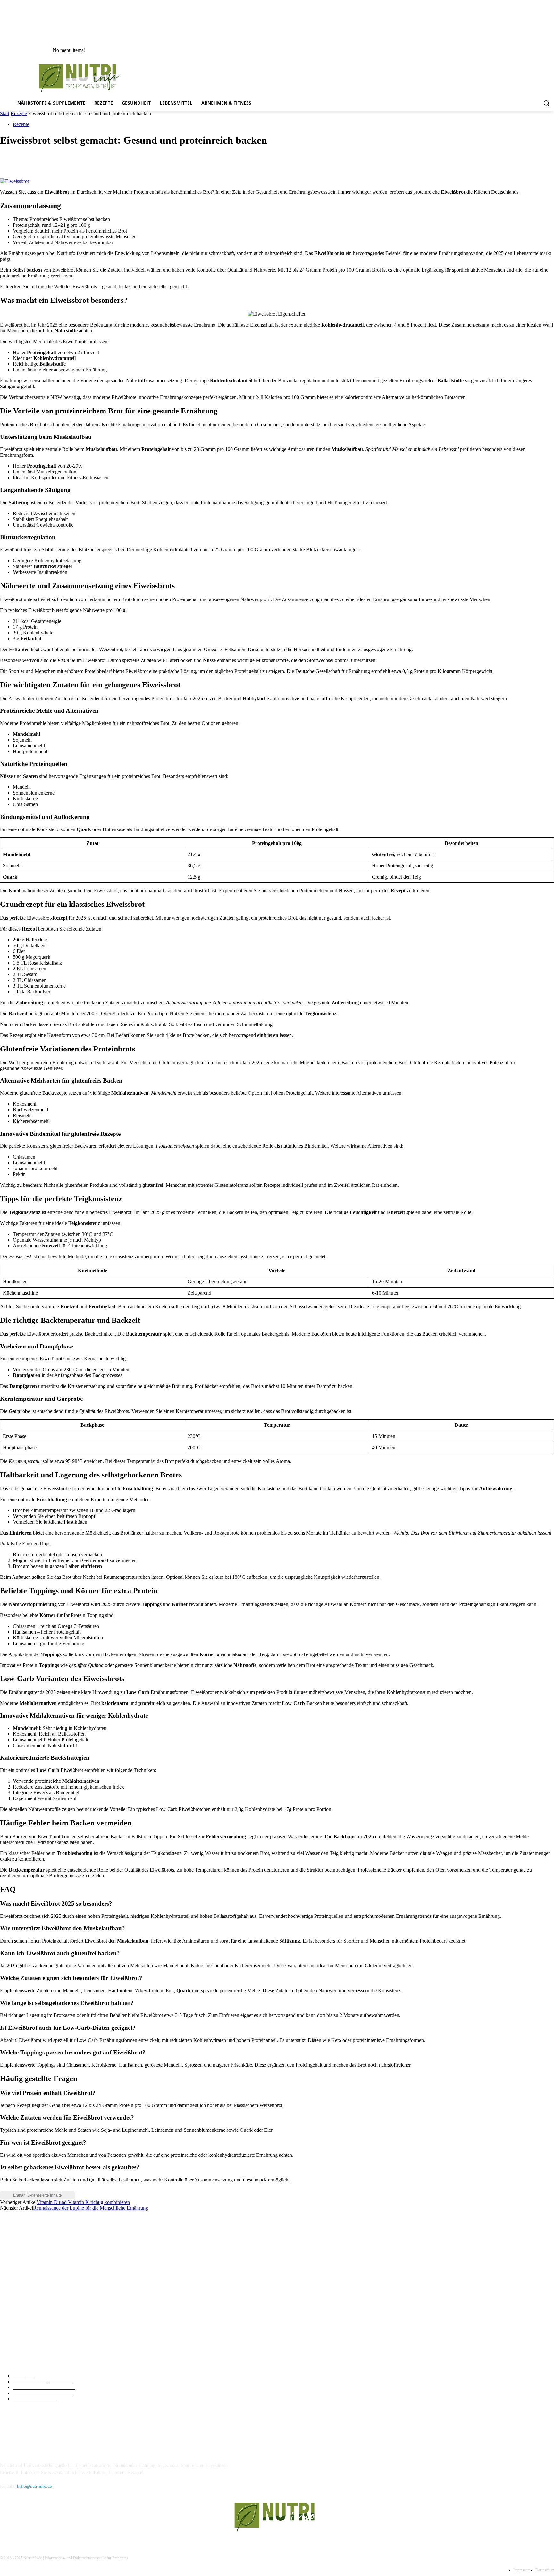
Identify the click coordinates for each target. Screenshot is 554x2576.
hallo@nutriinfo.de (34, 2486)
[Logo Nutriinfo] (277, 2517)
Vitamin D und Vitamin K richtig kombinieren (83, 2202)
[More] (103, 160)
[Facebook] (11, 160)
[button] (546, 103)
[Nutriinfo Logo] (83, 78)
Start (5, 113)
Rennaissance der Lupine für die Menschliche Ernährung (91, 2208)
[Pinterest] (57, 160)
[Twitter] (34, 160)
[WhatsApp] (80, 160)
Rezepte (19, 113)
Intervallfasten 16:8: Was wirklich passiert (43, 2246)
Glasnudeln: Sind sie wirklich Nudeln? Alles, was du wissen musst (65, 2285)
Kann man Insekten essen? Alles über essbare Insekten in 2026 (61, 2266)
